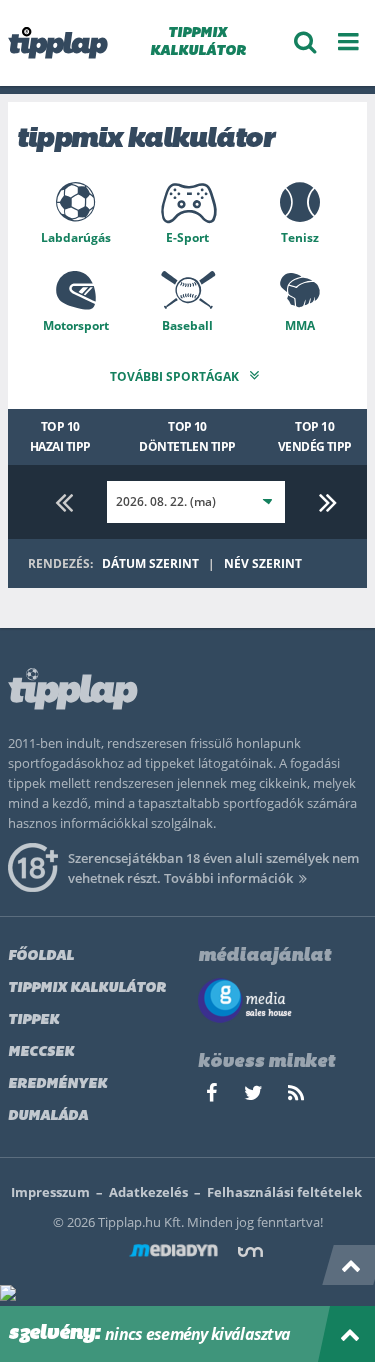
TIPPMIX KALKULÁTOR (198, 42)
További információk (228, 878)
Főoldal (41, 956)
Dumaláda (48, 1116)
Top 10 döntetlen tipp (187, 436)
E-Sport (187, 237)
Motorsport (76, 325)
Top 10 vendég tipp (315, 436)
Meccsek (41, 1052)
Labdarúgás (76, 237)
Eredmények (57, 1084)
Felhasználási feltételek (284, 1192)
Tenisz (300, 237)
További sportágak (176, 376)
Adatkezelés (148, 1192)
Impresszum (50, 1192)
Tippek (33, 1020)
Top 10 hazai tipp (60, 436)
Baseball (187, 325)
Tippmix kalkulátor (87, 988)
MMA (300, 325)
